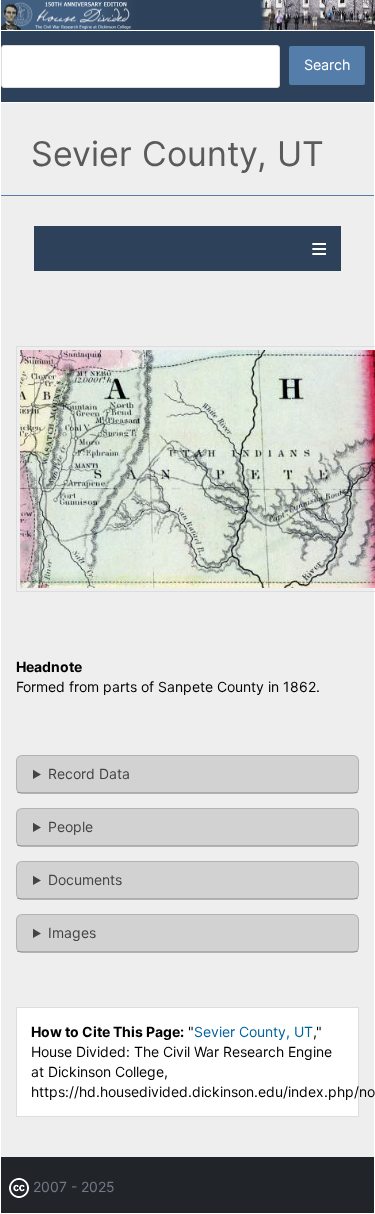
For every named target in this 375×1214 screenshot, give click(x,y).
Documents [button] (85, 879)
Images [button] (72, 932)
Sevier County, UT (253, 1031)
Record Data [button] (89, 773)
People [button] (70, 826)
